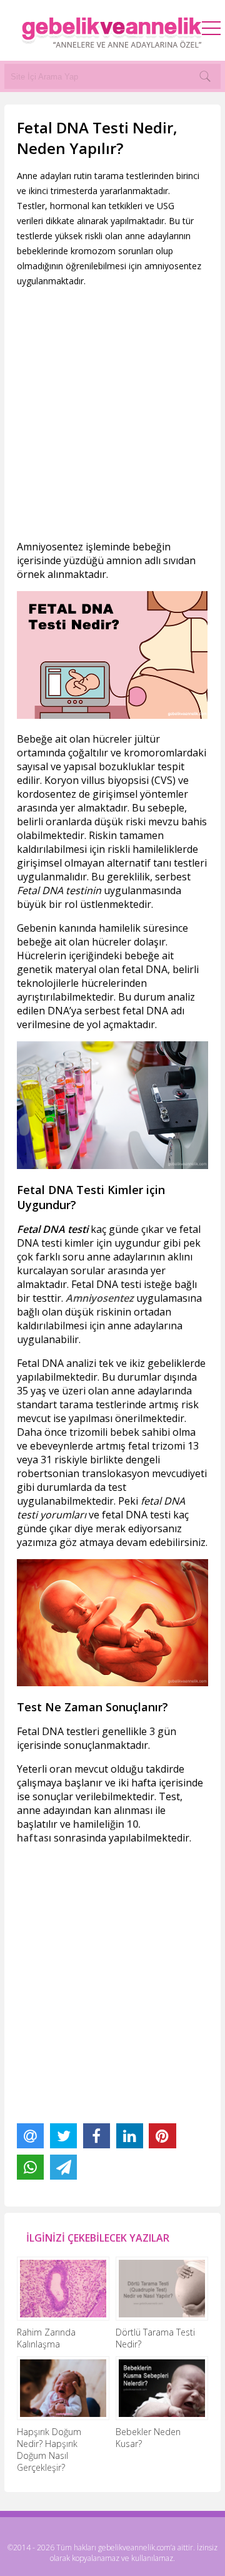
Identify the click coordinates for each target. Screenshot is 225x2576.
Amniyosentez (100, 1298)
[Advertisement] (112, 414)
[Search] (205, 76)
